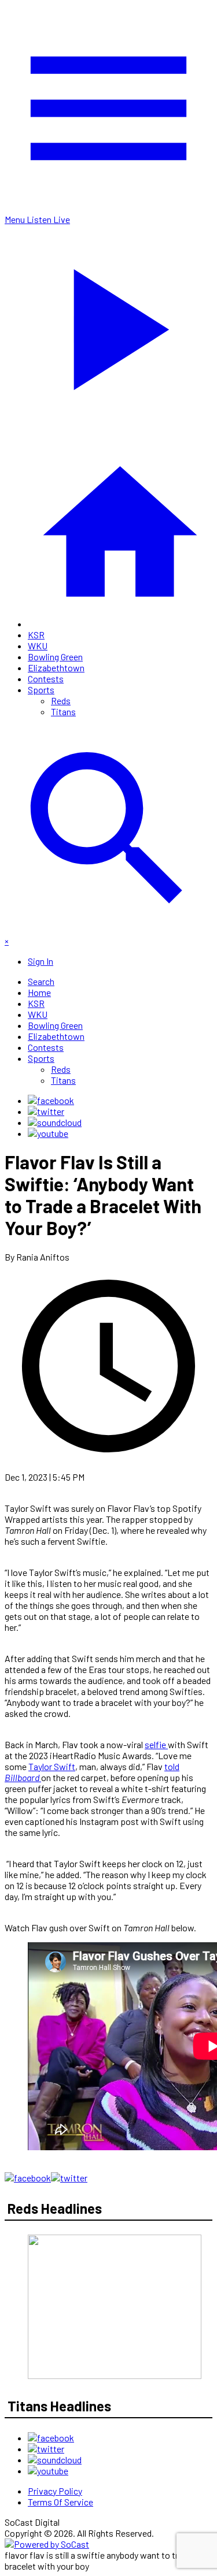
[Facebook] (51, 1100)
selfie (156, 1744)
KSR (36, 635)
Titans (63, 711)
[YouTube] (48, 1133)
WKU (38, 646)
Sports (41, 689)
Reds (61, 700)
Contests (46, 679)
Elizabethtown (56, 668)
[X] (46, 1111)
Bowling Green (55, 657)
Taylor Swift (52, 1766)
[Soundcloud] (55, 1122)
